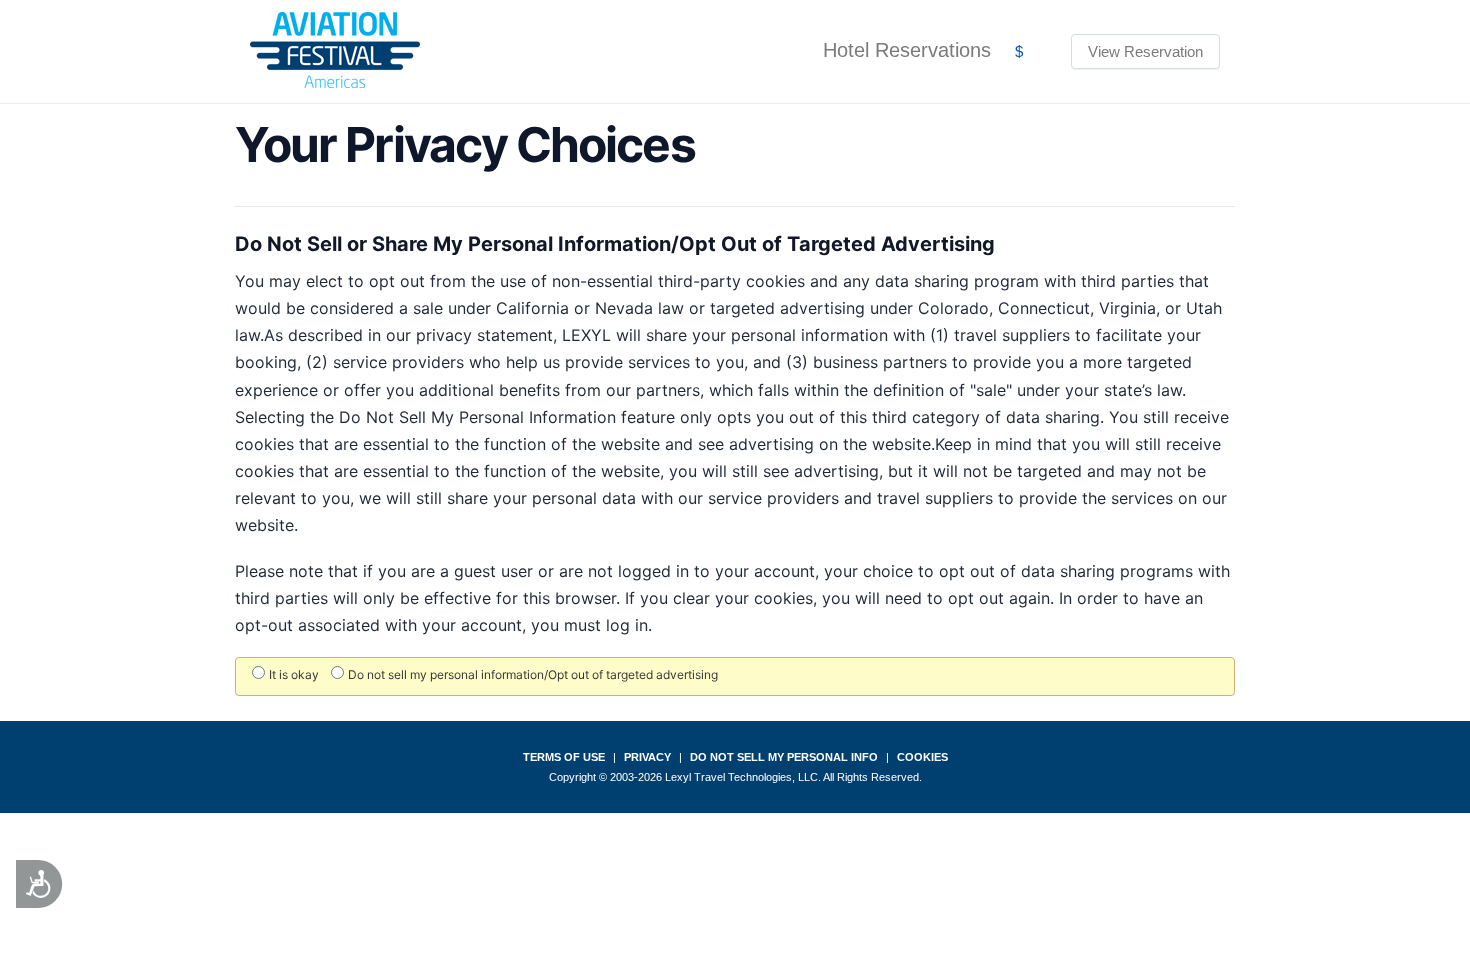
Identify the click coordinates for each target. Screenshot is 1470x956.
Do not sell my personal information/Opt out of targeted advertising (533, 674)
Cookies (922, 757)
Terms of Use (564, 757)
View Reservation (1145, 51)
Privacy (647, 757)
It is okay (294, 674)
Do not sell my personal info (784, 757)
